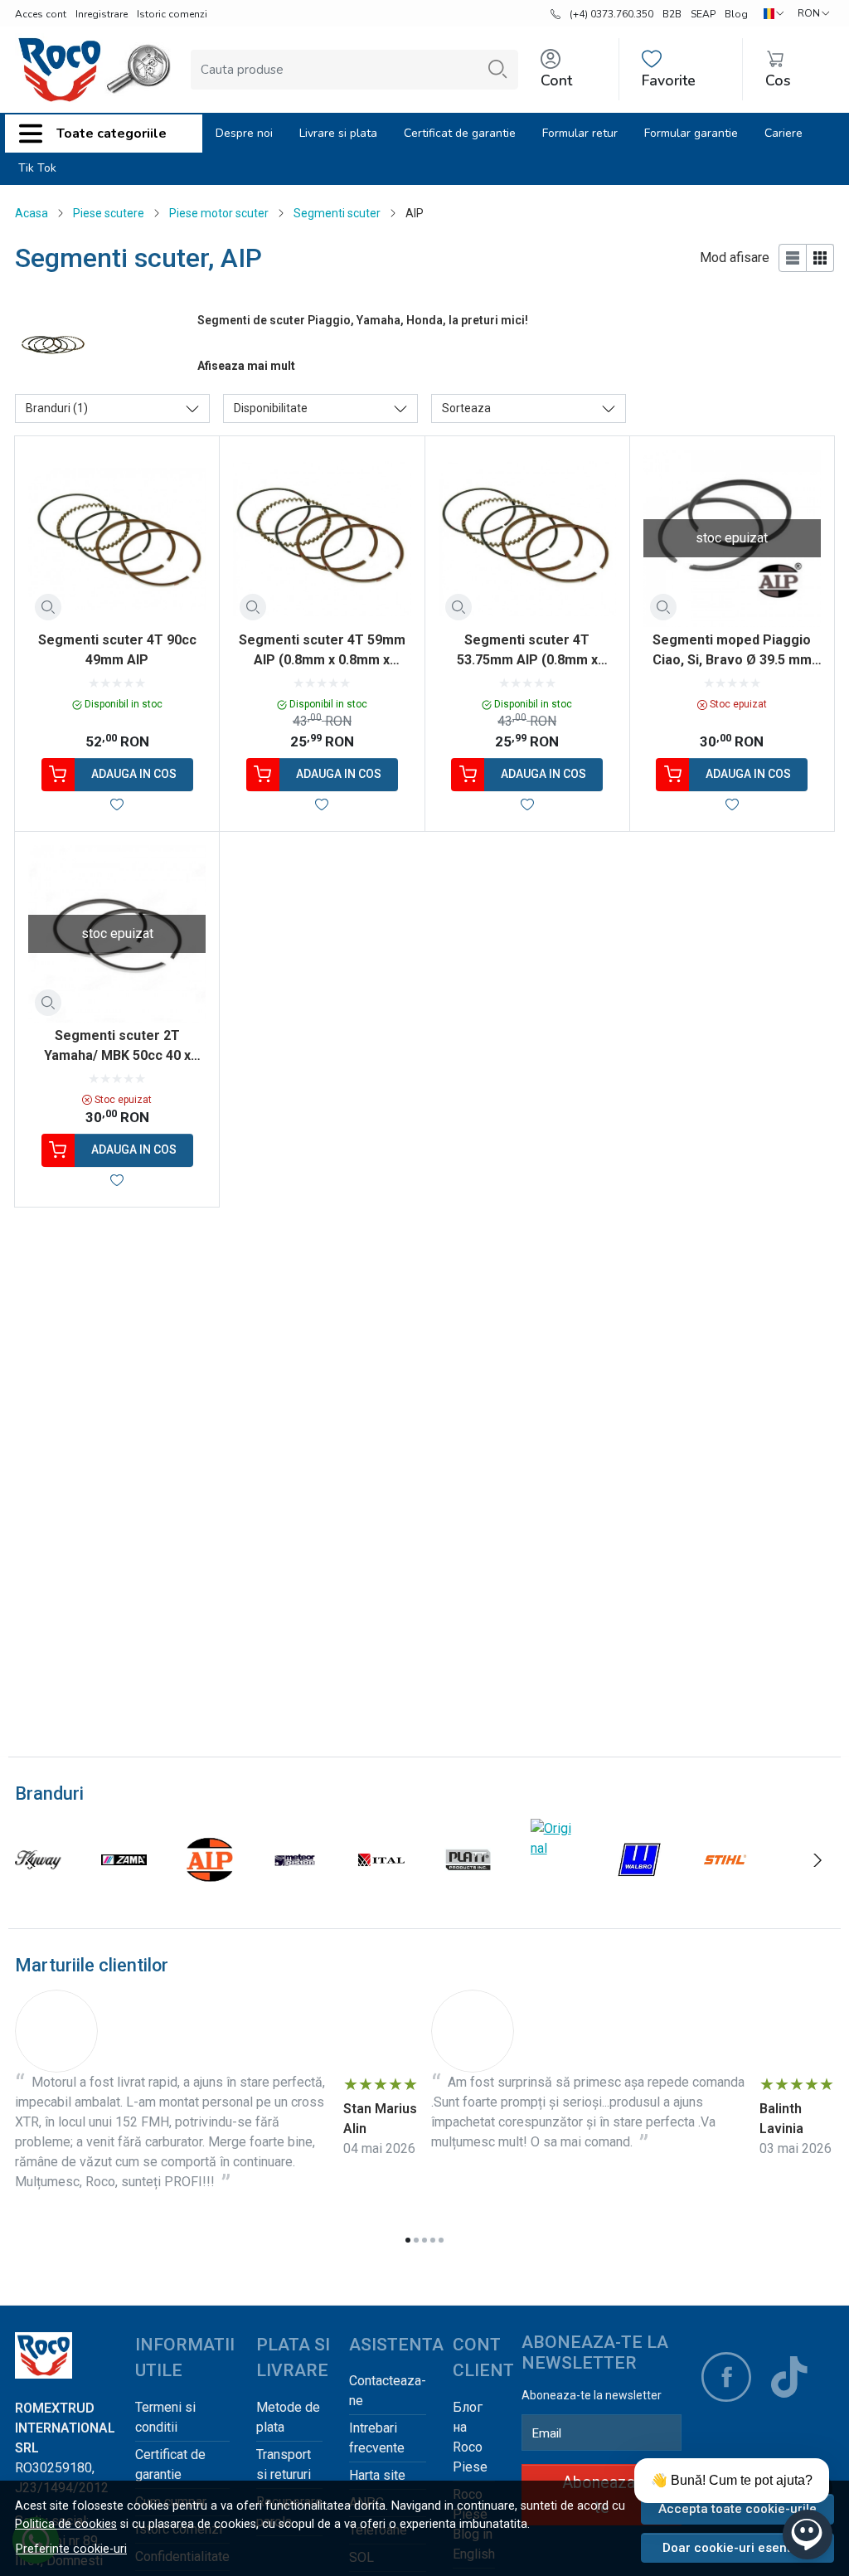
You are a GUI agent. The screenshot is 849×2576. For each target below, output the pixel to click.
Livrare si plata (338, 133)
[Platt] (468, 1891)
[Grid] (820, 258)
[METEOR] (296, 1891)
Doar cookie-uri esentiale (737, 2548)
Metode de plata (288, 2417)
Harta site (377, 2475)
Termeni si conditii (165, 2417)
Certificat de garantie (460, 133)
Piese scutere (109, 213)
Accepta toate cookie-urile (737, 2509)
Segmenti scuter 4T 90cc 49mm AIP (117, 650)
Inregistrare (102, 14)
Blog (736, 14)
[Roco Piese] (60, 70)
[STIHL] (725, 1891)
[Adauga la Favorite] (117, 804)
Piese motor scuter (219, 213)
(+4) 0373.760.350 (611, 14)
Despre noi (244, 133)
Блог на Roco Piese (470, 2437)
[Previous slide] (32, 1860)
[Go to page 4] (433, 2240)
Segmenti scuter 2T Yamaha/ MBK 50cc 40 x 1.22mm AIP (117, 1047)
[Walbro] (639, 1891)
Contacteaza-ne (388, 2391)
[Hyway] (38, 1891)
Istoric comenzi (172, 14)
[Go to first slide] (817, 1860)
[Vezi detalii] (48, 607)
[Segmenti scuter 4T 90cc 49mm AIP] (117, 538)
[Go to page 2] (416, 2240)
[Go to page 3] (424, 2240)
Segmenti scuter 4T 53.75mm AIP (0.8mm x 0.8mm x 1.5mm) (527, 651)
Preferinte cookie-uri (71, 2549)
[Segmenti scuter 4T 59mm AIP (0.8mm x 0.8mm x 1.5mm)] (322, 538)
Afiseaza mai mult (246, 366)
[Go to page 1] (408, 2240)
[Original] (554, 1848)
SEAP (703, 14)
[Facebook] (726, 2377)
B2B (672, 14)
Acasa (32, 213)
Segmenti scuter (337, 213)
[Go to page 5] (441, 2240)
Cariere (784, 133)
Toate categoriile (112, 134)
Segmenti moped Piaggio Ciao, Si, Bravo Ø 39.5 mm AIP (732, 651)
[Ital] (381, 1891)
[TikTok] (789, 2377)
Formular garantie (691, 133)
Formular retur (580, 133)
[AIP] (210, 1891)
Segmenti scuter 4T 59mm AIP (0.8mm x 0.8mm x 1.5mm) (322, 651)
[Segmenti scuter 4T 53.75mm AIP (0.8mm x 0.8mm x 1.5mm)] (527, 538)
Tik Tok (37, 168)
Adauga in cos (134, 774)
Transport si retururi (284, 2464)
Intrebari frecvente (377, 2438)
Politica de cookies (66, 2524)
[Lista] (793, 258)
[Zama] (124, 1891)
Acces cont (41, 14)
